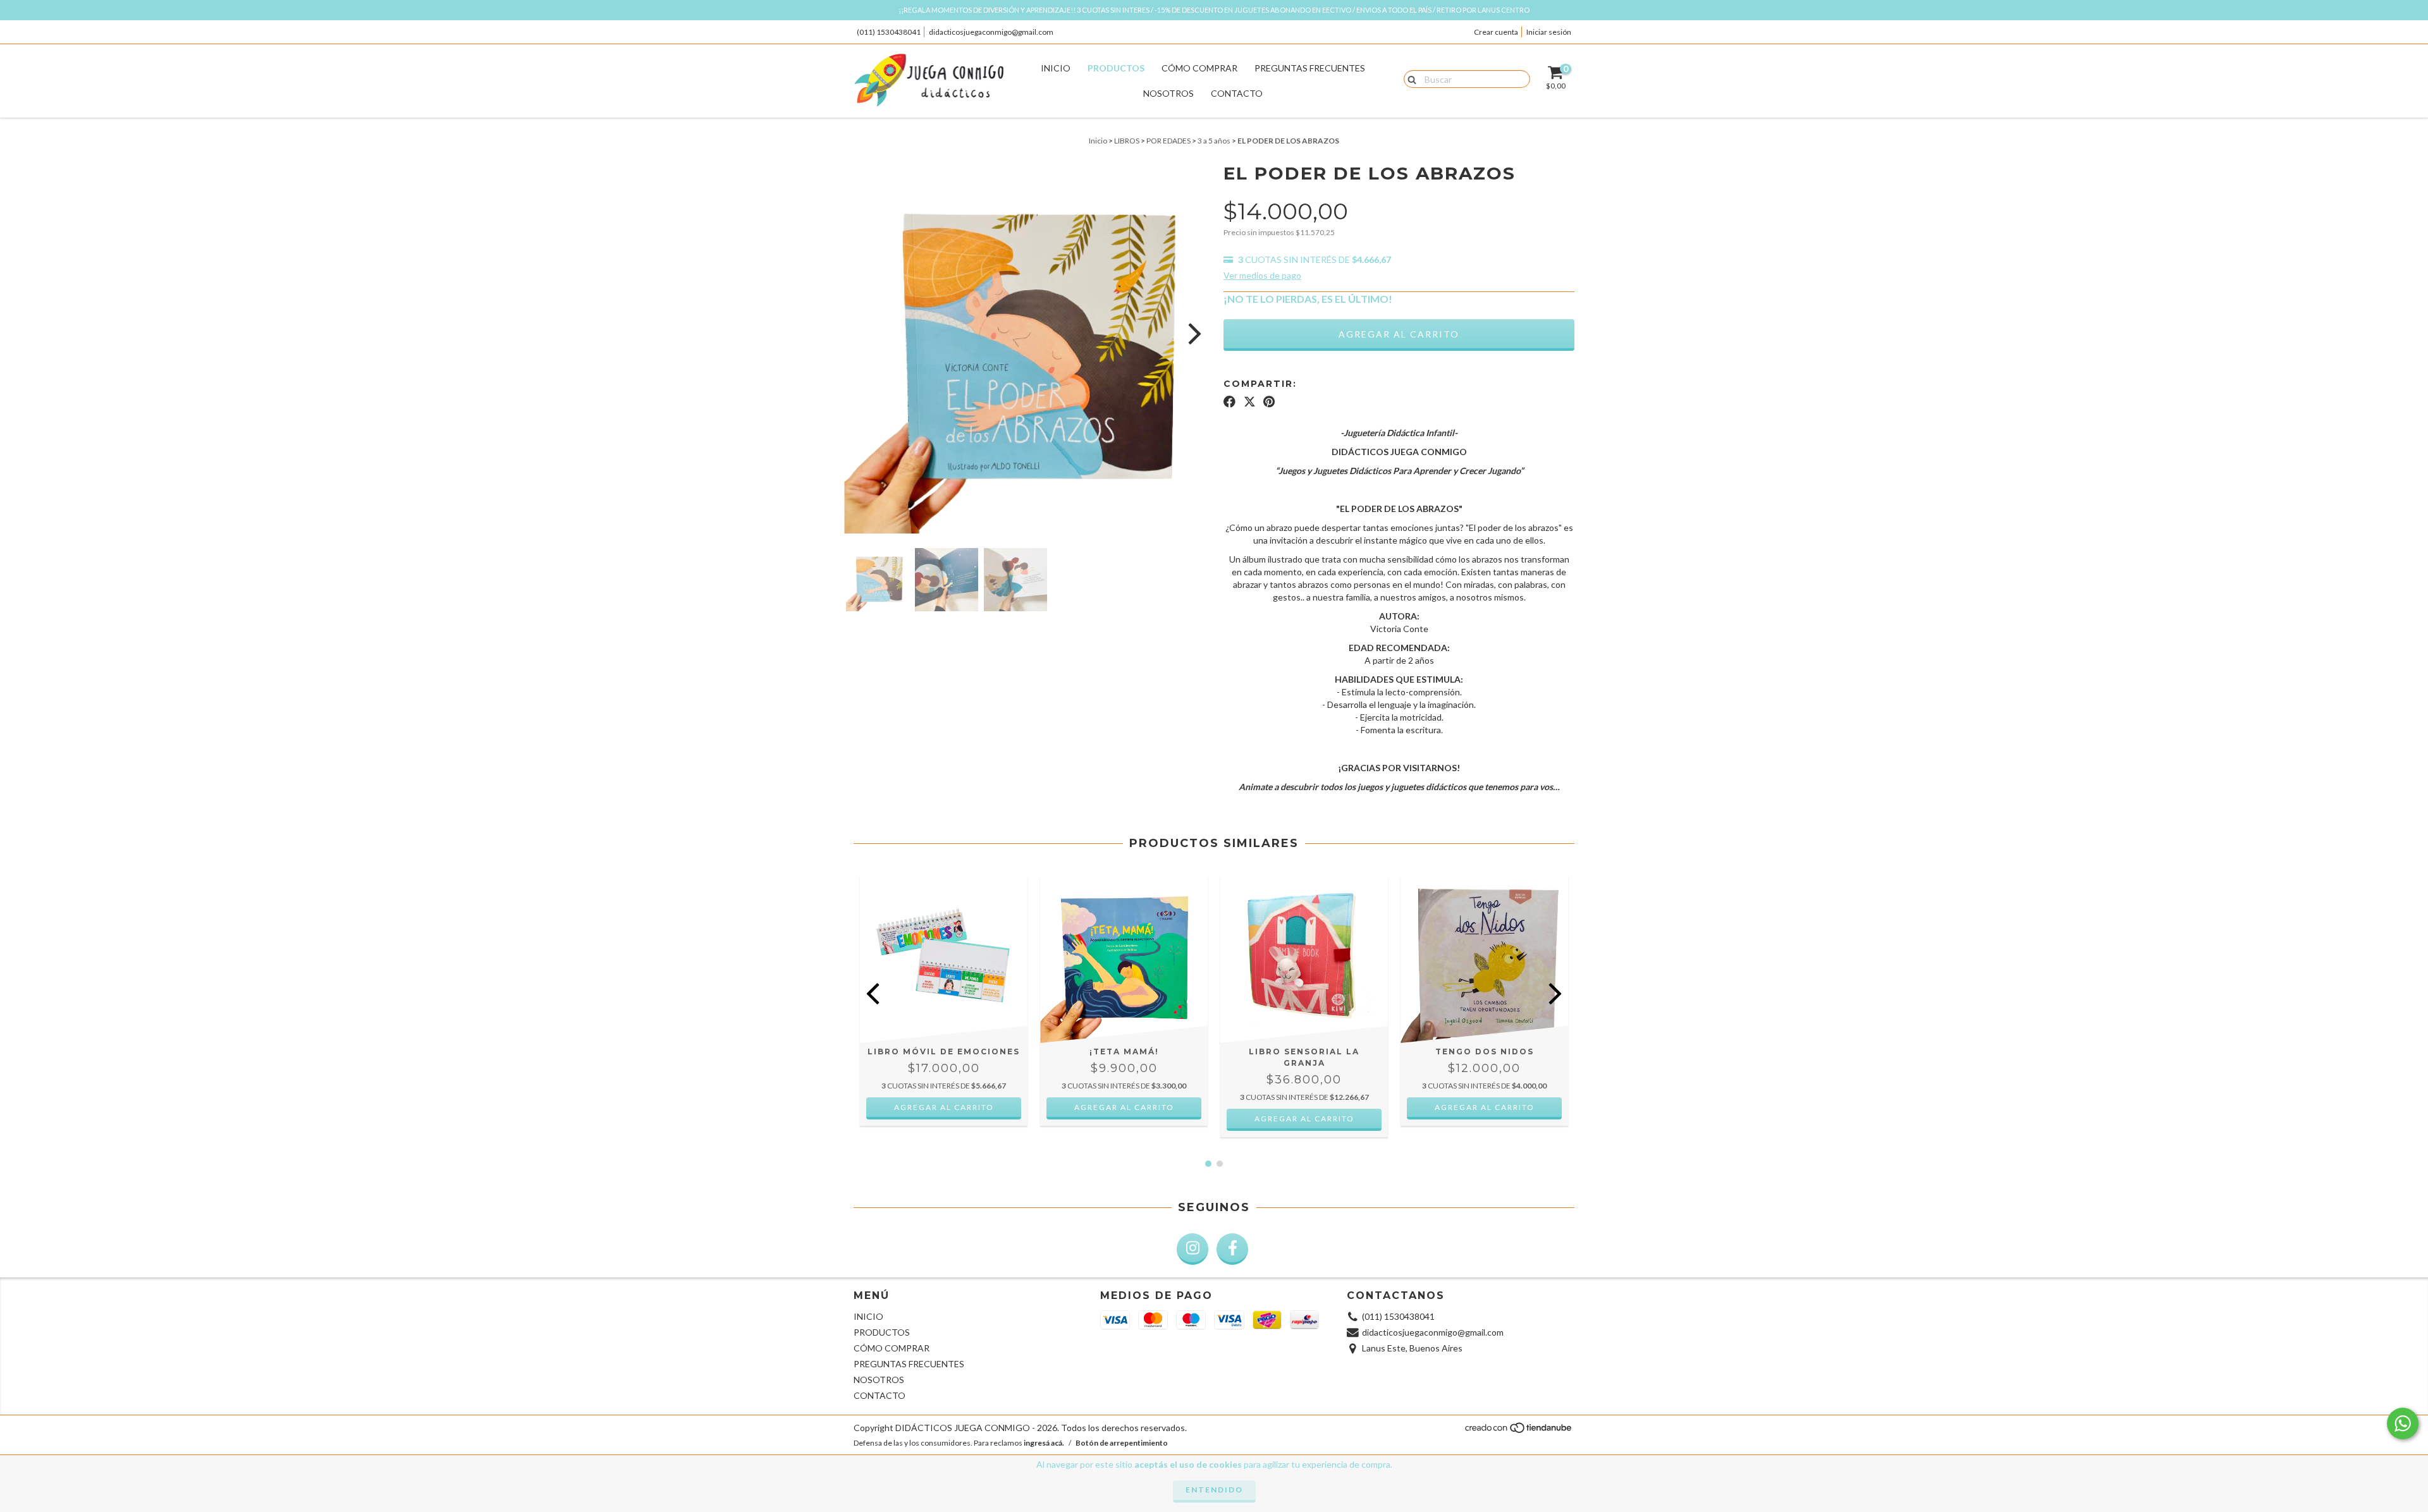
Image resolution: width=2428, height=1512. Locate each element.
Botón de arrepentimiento (1122, 1443)
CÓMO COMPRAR (1199, 68)
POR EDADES (1168, 141)
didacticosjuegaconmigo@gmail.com (991, 32)
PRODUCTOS (1116, 68)
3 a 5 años (1214, 141)
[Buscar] (1409, 78)
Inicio (1098, 141)
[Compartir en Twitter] (1250, 401)
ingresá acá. (1044, 1443)
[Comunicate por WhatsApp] (2403, 1424)
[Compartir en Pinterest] (1269, 401)
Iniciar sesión (1549, 32)
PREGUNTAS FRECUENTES (1310, 68)
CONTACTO (1237, 93)
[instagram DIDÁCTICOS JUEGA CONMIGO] (1193, 1249)
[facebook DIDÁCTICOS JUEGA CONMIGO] (1232, 1249)
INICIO (1056, 68)
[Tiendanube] (1519, 1431)
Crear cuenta (1496, 32)
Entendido (1214, 1490)
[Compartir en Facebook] (1229, 401)
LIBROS (1127, 141)
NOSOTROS (1168, 93)
